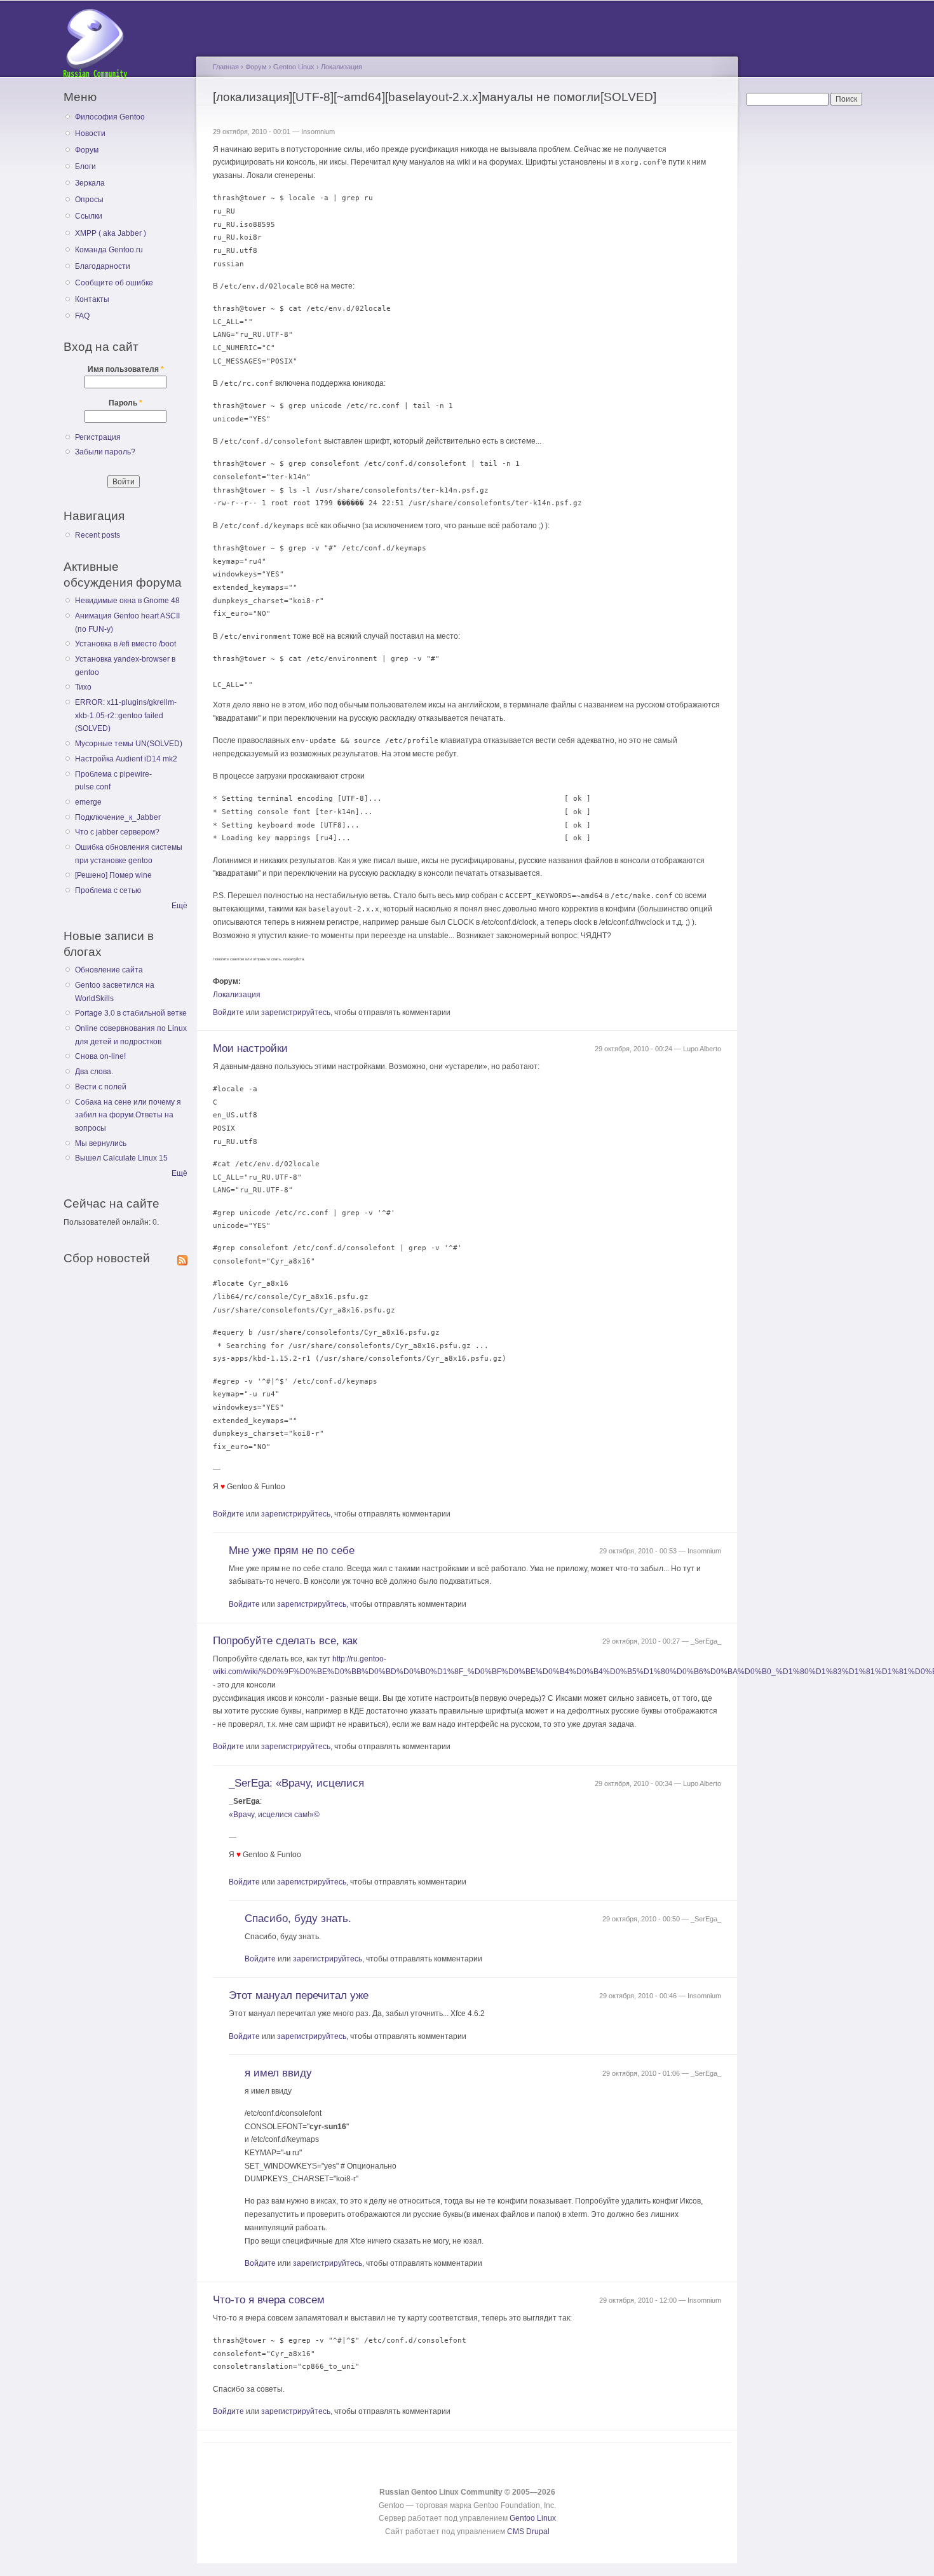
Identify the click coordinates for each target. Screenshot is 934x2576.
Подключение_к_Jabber (118, 817)
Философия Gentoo (110, 117)
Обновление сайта (109, 970)
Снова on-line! (100, 1056)
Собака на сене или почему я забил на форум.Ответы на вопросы (128, 1115)
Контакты (92, 299)
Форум (87, 150)
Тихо (83, 687)
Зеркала (90, 183)
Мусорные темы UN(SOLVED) (129, 744)
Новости (90, 133)
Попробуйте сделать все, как (285, 1641)
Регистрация (98, 437)
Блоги (85, 167)
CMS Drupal (528, 2532)
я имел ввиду (278, 2073)
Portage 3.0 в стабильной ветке (131, 1013)
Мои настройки (250, 1048)
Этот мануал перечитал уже (299, 1995)
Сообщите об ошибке (114, 283)
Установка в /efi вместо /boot (125, 644)
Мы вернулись (101, 1143)
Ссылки (89, 216)
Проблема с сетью (108, 890)
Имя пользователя (126, 369)
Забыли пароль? (105, 452)
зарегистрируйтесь (296, 1012)
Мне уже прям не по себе (292, 1550)
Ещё (179, 906)
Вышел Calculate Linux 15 (121, 1158)
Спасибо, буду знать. (298, 1918)
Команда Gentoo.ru (109, 250)
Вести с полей (101, 1087)
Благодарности (103, 266)
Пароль (125, 403)
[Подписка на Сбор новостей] (182, 1258)
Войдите (228, 1012)
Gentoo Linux (294, 67)
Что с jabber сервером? (117, 832)
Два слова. (94, 1072)
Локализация (342, 67)
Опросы (89, 200)
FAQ (82, 316)
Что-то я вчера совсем (269, 2300)
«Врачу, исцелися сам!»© (274, 1815)
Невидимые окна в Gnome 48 (127, 601)
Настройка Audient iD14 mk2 (126, 759)
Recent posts (98, 535)
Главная (226, 67)
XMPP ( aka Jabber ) (111, 233)
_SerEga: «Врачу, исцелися (296, 1783)
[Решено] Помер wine (113, 875)
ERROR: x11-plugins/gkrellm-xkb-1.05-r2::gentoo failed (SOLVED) (126, 715)
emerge (88, 802)
